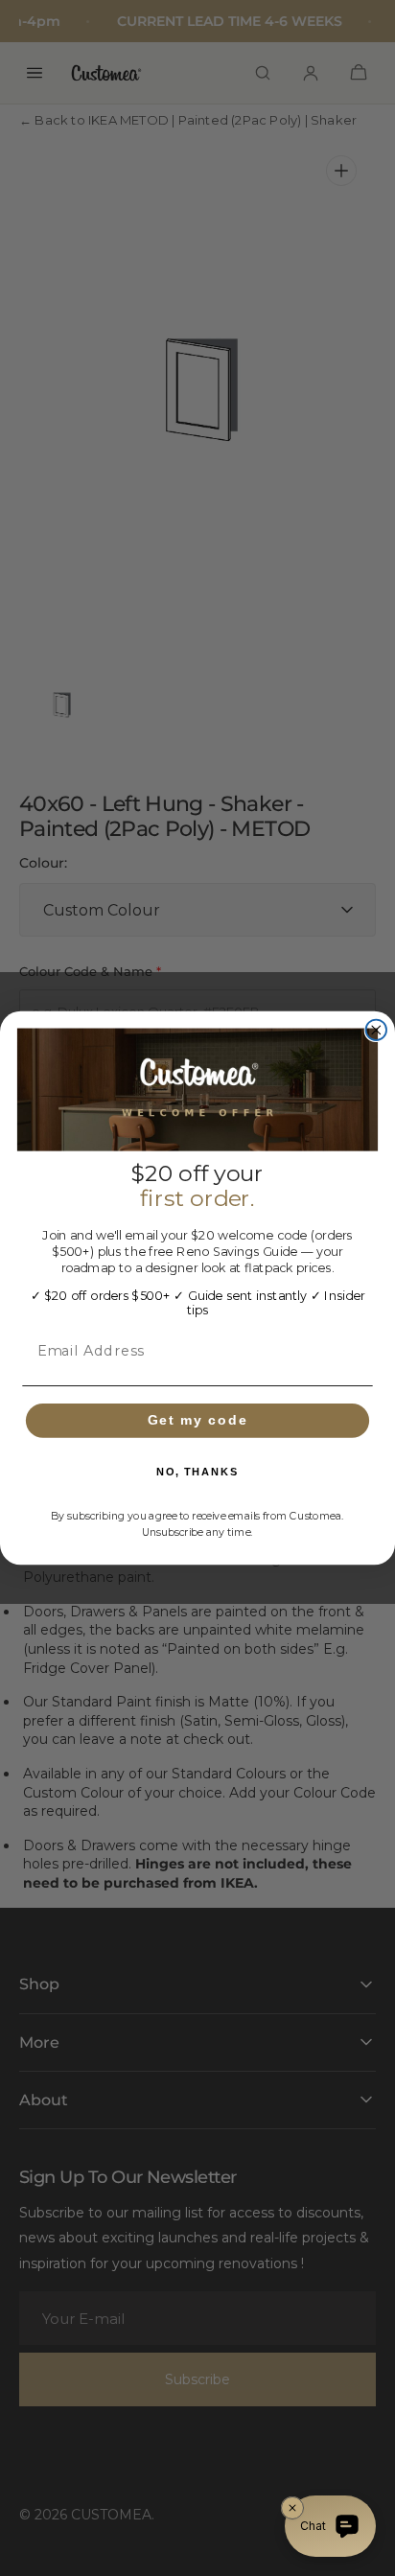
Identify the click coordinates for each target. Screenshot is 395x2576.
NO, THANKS (197, 1472)
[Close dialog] (376, 1030)
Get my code (198, 1420)
